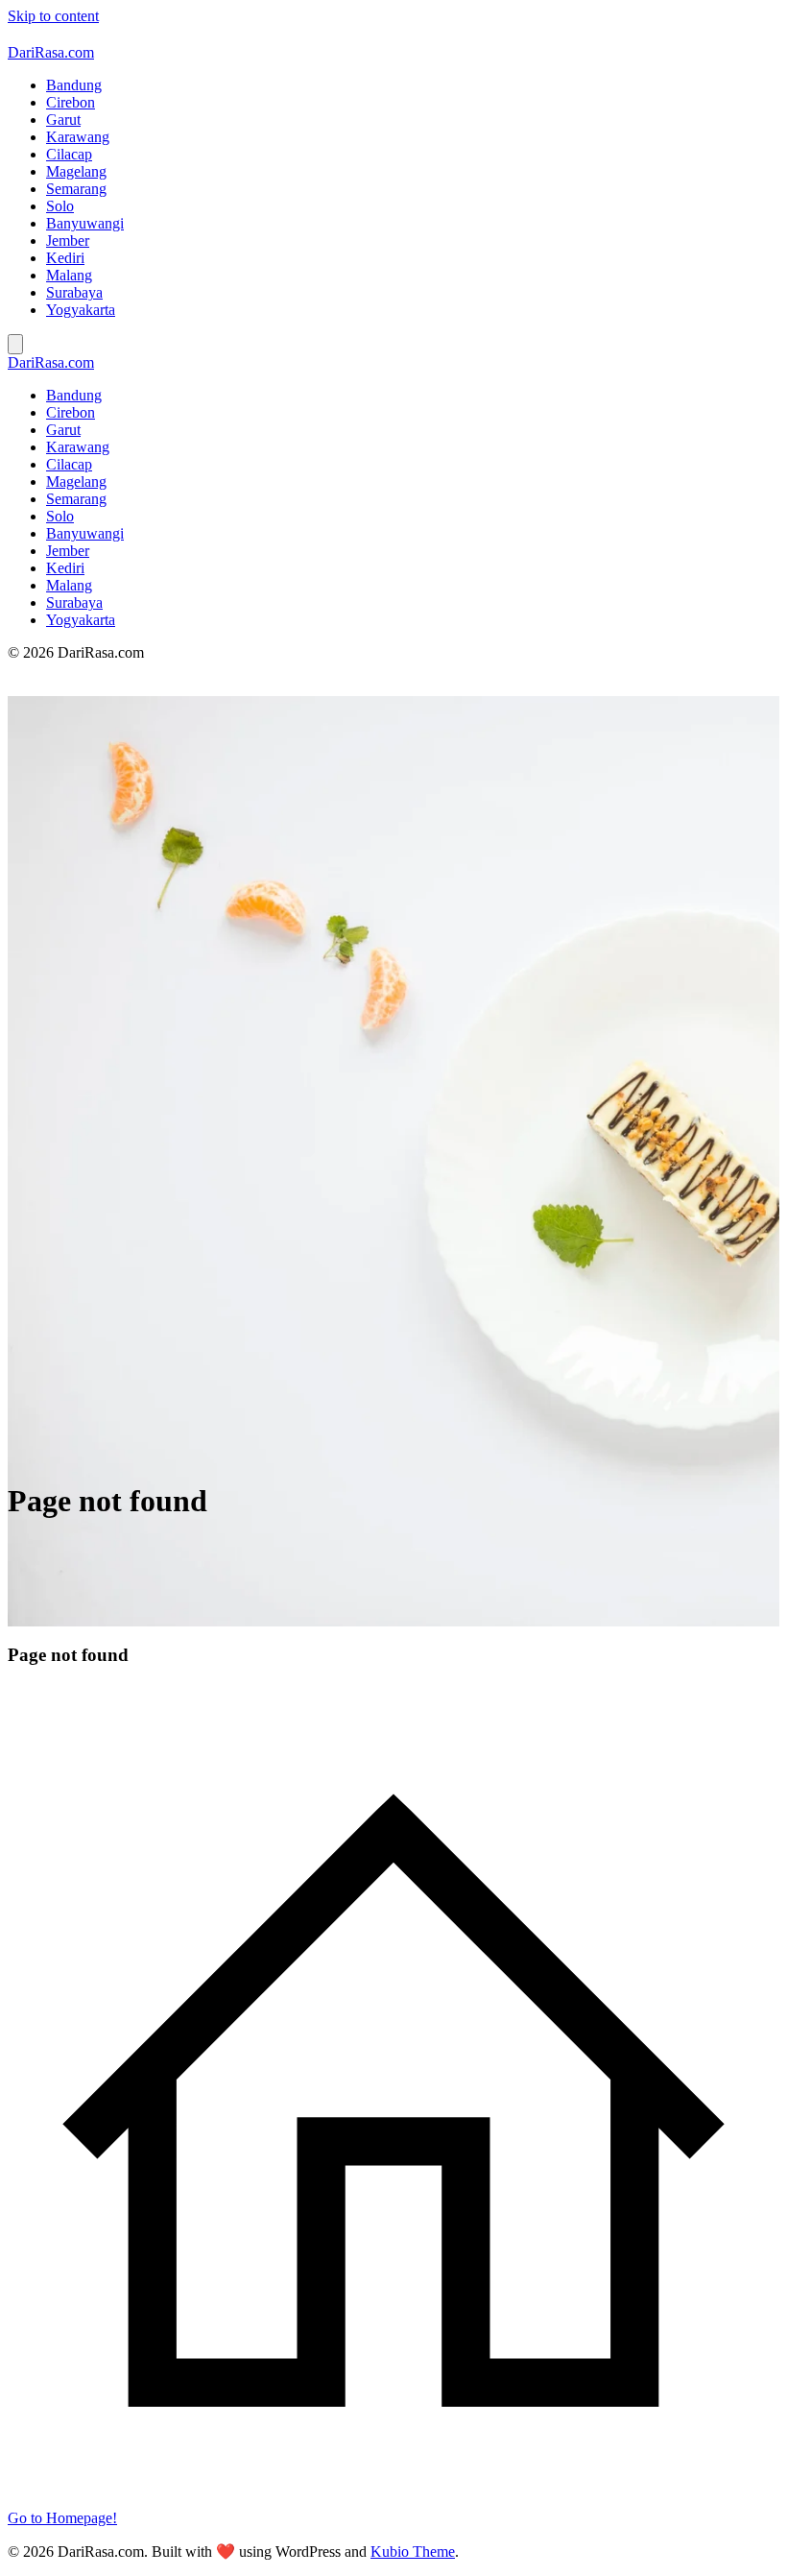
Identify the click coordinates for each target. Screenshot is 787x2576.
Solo (60, 206)
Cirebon (71, 102)
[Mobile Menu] (15, 344)
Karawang (78, 137)
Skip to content (53, 16)
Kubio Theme (413, 2552)
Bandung (74, 85)
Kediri (65, 258)
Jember (68, 241)
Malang (69, 275)
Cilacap (69, 154)
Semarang (76, 189)
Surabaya (74, 292)
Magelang (76, 171)
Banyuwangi (85, 223)
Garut (63, 120)
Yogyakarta (81, 310)
